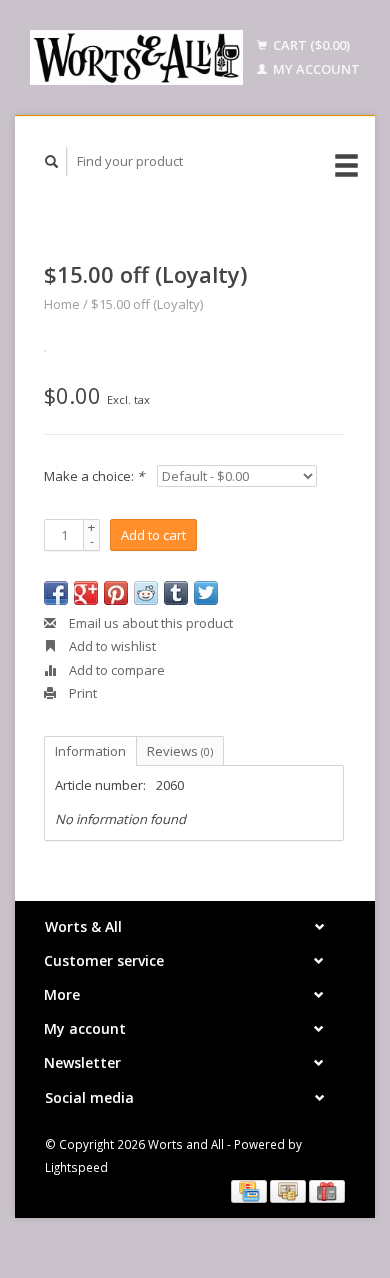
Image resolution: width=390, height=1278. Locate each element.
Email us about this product (149, 623)
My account (315, 69)
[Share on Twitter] (206, 593)
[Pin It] (116, 593)
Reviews (180, 751)
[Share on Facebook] (56, 593)
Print (81, 693)
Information (90, 751)
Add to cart (153, 535)
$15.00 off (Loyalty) (147, 304)
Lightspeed (76, 1167)
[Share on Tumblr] (176, 593)
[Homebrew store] (136, 57)
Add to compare (115, 670)
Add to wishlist (111, 646)
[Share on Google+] (86, 593)
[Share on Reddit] (146, 593)
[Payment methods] (250, 1190)
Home (62, 304)
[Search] (52, 161)
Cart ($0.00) (310, 45)
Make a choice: (94, 476)
